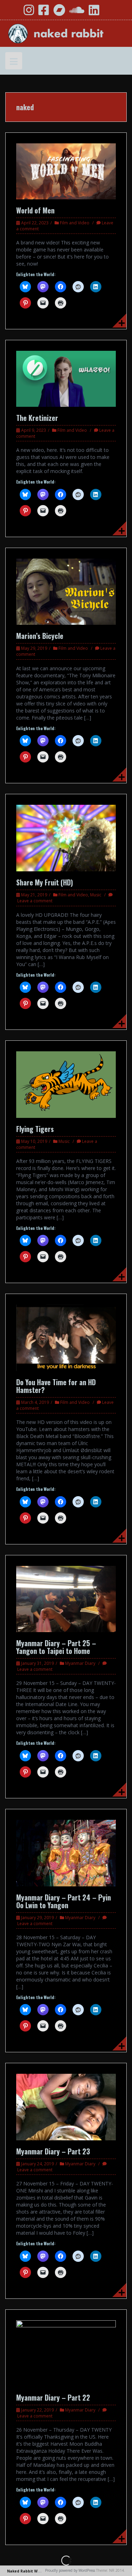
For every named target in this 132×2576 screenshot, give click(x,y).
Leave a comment (35, 901)
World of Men (35, 210)
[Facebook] (44, 13)
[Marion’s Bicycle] (66, 591)
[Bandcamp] (59, 13)
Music (96, 895)
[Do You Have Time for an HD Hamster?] (66, 1337)
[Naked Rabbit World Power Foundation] (66, 33)
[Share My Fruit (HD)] (66, 837)
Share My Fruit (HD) (45, 882)
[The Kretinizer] (66, 378)
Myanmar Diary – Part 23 (53, 2151)
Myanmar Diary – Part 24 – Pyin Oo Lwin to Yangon (64, 1901)
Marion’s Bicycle (40, 636)
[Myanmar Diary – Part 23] (66, 2106)
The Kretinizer (37, 418)
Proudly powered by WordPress (70, 2570)
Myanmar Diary (80, 1663)
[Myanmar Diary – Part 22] (66, 2353)
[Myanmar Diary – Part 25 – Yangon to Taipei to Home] (66, 1598)
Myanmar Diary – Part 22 (53, 2397)
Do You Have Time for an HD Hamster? (56, 1386)
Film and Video (75, 223)
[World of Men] (66, 171)
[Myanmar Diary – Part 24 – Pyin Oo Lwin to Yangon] (66, 1852)
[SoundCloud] (77, 13)
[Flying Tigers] (66, 1084)
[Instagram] (29, 13)
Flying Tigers (35, 1129)
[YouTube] (13, 13)
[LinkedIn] (94, 13)
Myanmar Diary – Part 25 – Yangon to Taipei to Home (56, 1647)
